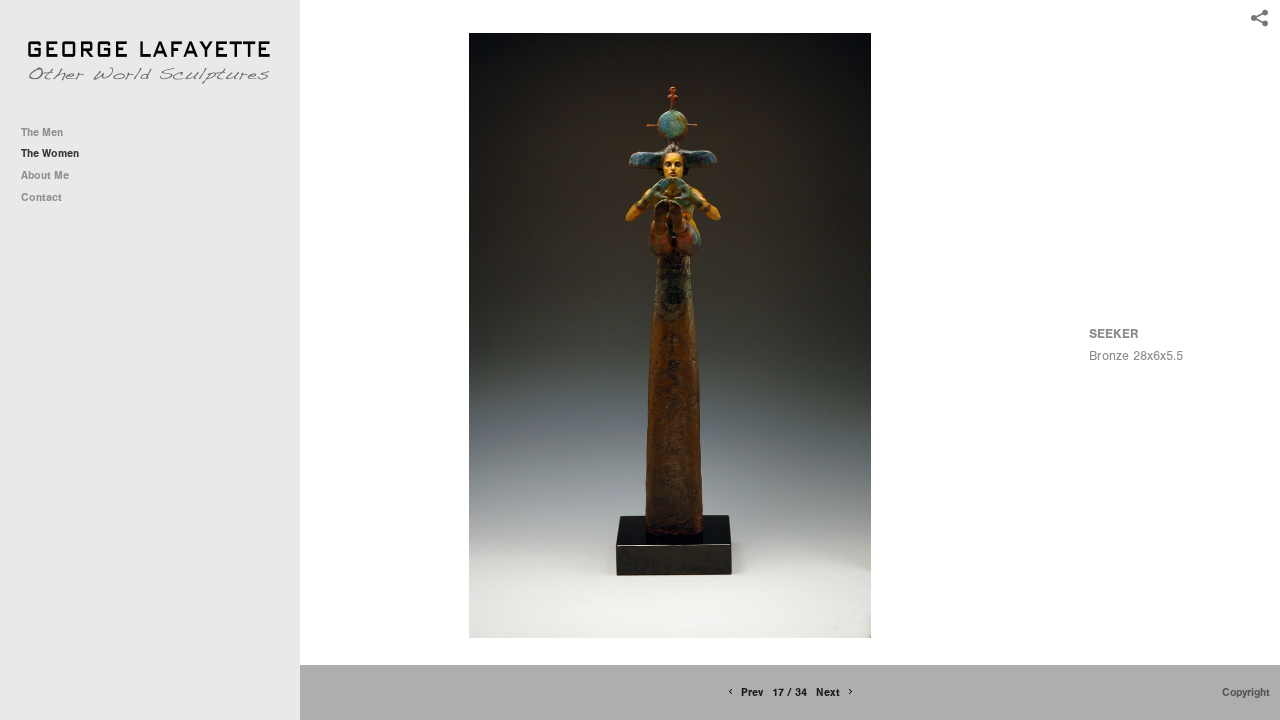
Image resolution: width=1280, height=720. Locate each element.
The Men (42, 132)
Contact (41, 197)
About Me (45, 175)
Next (829, 692)
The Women (50, 153)
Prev (750, 692)
